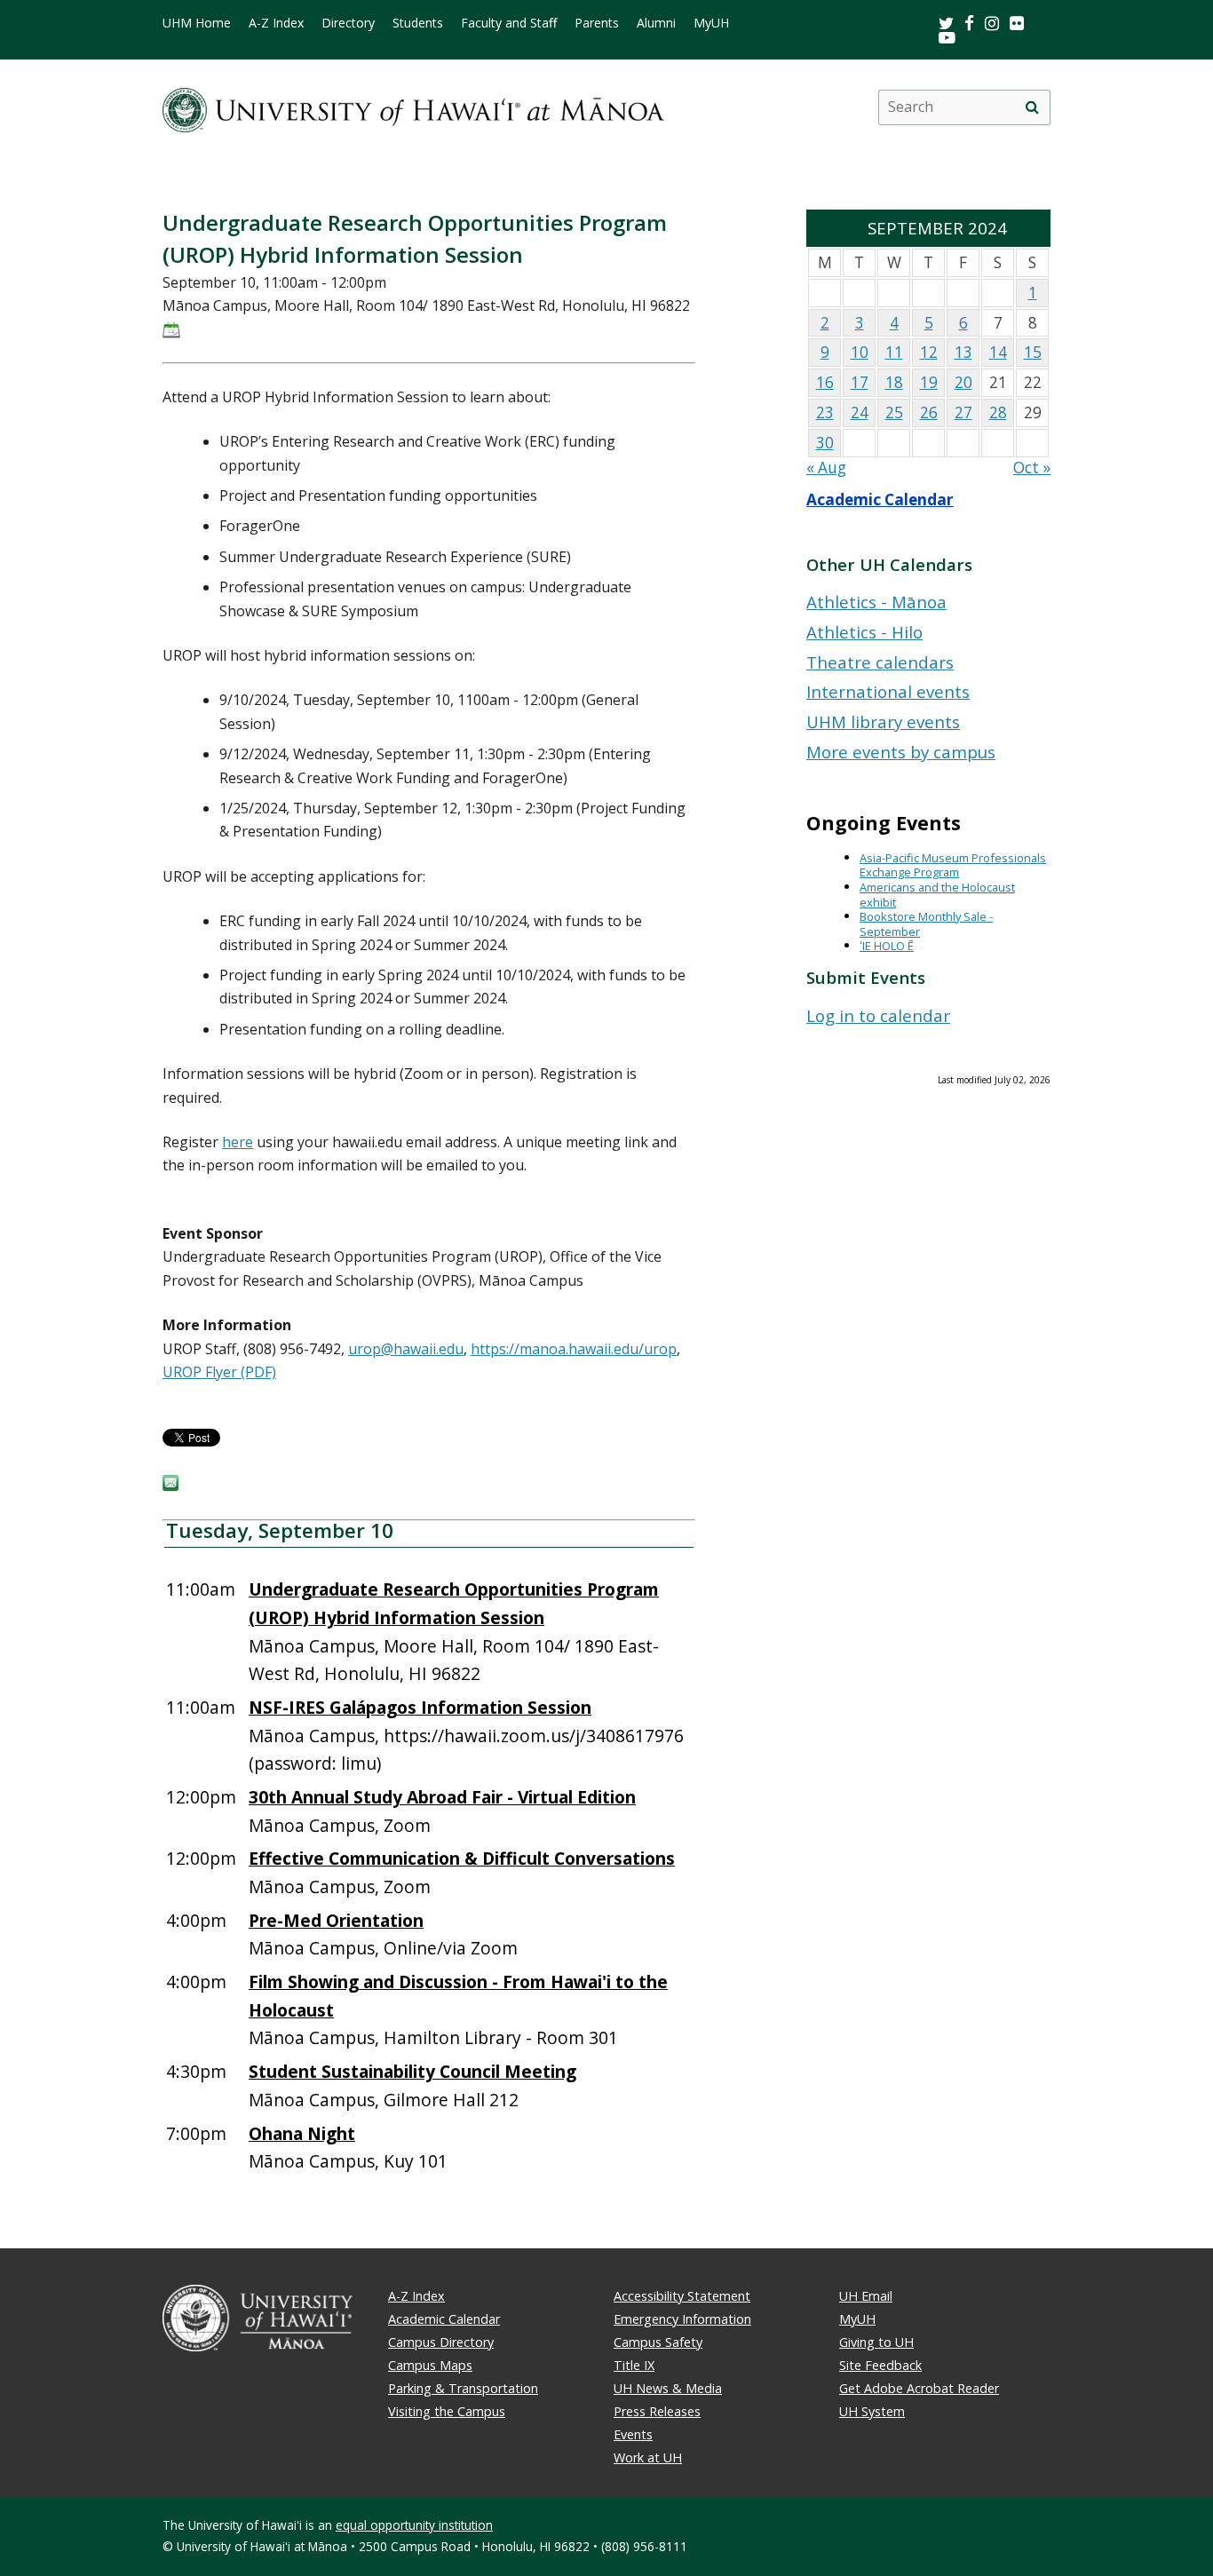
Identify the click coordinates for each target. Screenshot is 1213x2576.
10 (860, 352)
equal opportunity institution (414, 2525)
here (238, 1142)
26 (929, 412)
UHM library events (883, 721)
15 (1033, 352)
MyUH (711, 23)
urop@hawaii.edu (406, 1349)
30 (825, 443)
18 (894, 382)
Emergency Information (682, 2319)
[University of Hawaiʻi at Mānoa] (413, 107)
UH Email (866, 2296)
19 (929, 382)
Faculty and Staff (509, 23)
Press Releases (657, 2411)
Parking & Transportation (463, 2388)
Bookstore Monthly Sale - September (926, 924)
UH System (872, 2411)
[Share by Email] (170, 1486)
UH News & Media (668, 2388)
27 (963, 412)
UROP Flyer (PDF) (219, 1372)
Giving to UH (876, 2342)
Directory (348, 23)
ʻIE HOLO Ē (887, 946)
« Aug (826, 468)
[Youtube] (947, 37)
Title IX (634, 2365)
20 (963, 382)
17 (860, 382)
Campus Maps (430, 2365)
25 (894, 412)
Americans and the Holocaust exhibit (937, 895)
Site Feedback (880, 2365)
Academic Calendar (880, 499)
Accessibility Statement (682, 2296)
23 (825, 412)
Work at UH (648, 2457)
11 (894, 352)
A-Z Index (276, 23)
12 (929, 352)
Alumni (656, 23)
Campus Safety (658, 2342)
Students (418, 23)
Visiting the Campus (447, 2411)
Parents (597, 23)
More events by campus (901, 752)
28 (998, 412)
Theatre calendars (880, 662)
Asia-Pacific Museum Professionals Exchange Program (953, 865)
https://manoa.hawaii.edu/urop (574, 1349)
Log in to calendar (878, 1015)
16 (825, 382)
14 (998, 352)
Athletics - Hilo (864, 632)
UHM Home (197, 23)
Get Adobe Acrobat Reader (919, 2388)
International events (888, 691)
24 (860, 412)
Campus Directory (441, 2342)
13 (963, 352)
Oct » (1032, 468)
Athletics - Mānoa (876, 602)
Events (633, 2434)
